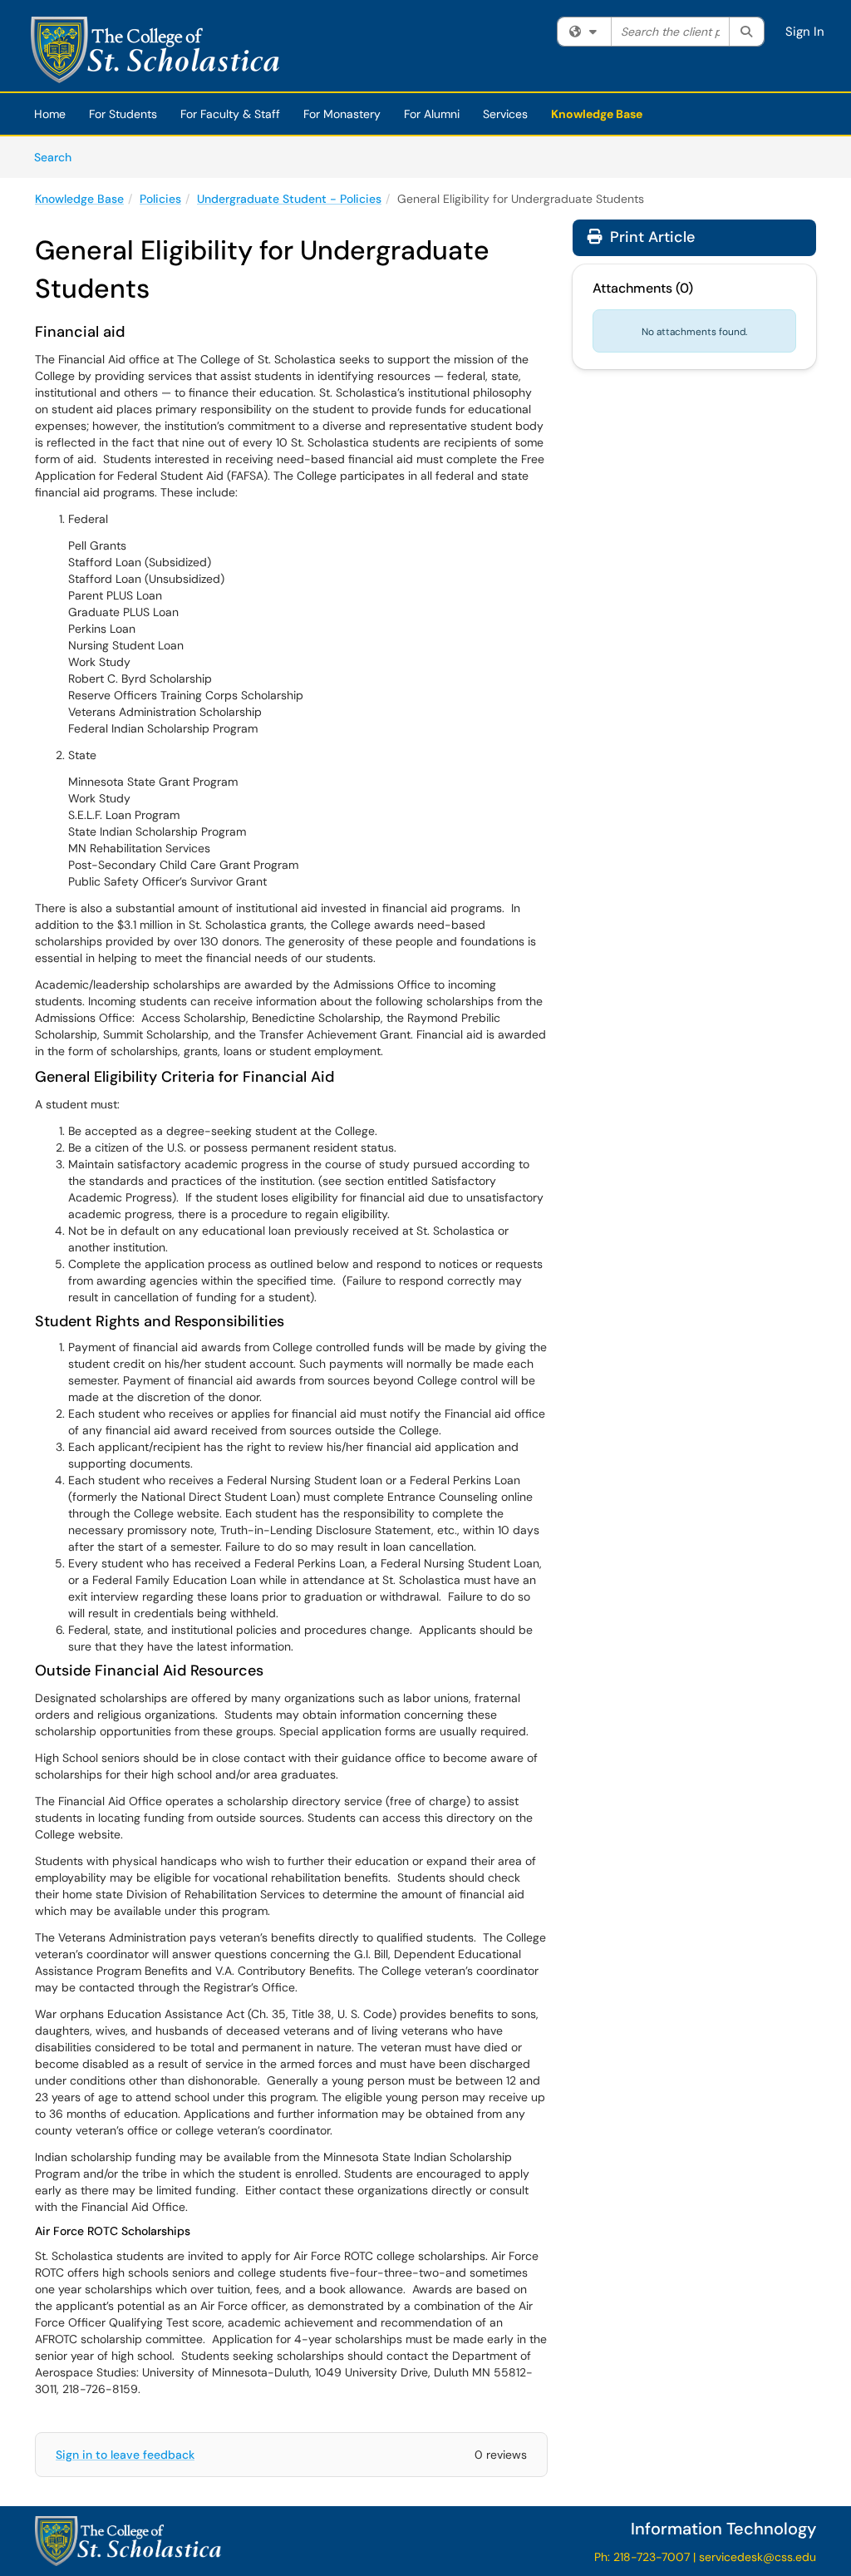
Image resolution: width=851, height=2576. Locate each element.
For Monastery (342, 114)
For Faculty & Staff (230, 114)
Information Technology (723, 2529)
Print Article (650, 237)
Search (59, 157)
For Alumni (432, 114)
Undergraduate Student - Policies (289, 199)
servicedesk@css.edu (758, 2557)
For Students (123, 114)
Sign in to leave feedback (125, 2455)
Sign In (805, 32)
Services (505, 114)
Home (50, 114)
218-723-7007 (652, 2557)
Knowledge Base (597, 114)
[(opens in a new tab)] (155, 50)
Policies (160, 199)
